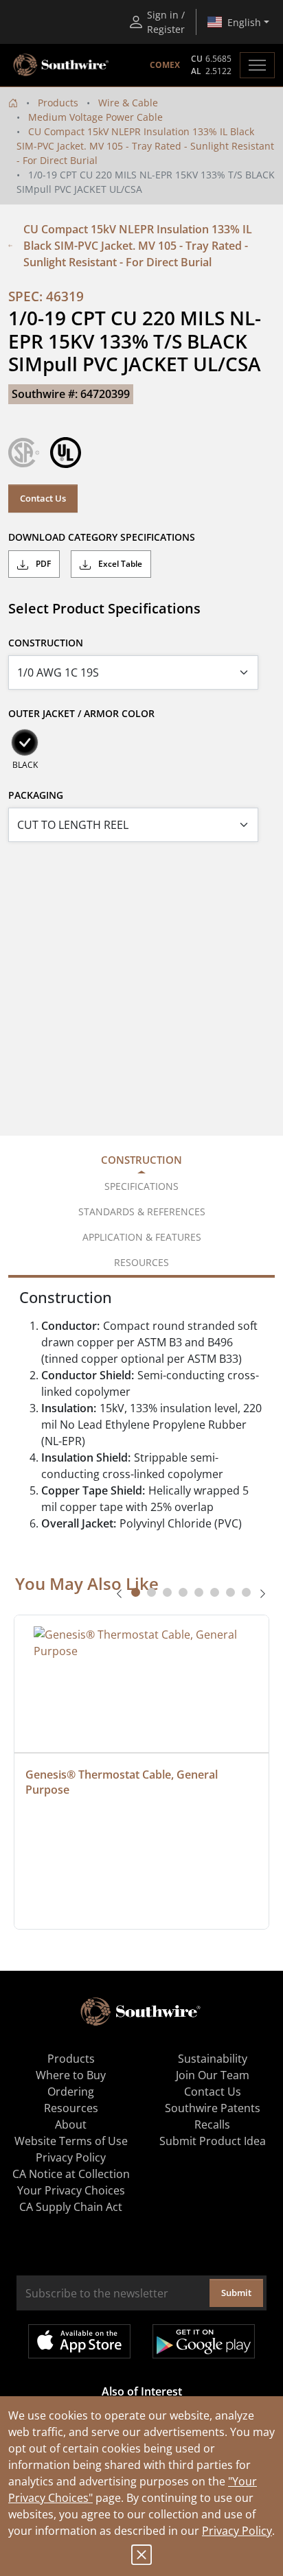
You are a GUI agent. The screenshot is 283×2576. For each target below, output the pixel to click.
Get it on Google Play (204, 2341)
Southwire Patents (213, 2108)
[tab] (136, 1592)
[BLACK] (25, 742)
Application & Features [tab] (142, 1237)
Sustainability (213, 2059)
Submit (236, 2293)
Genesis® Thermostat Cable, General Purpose (123, 1782)
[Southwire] (62, 65)
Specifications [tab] (141, 1186)
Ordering (71, 2092)
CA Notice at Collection (71, 2174)
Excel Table (119, 564)
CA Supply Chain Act (71, 2207)
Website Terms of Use (71, 2141)
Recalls (212, 2124)
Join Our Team (213, 2075)
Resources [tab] (141, 1262)
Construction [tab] (141, 1160)
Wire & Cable (128, 103)
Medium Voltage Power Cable (95, 117)
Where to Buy (71, 2075)
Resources (71, 2108)
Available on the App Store (79, 2341)
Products (58, 103)
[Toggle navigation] (257, 65)
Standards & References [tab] (142, 1211)
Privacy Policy (237, 2531)
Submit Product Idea (213, 2141)
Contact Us (43, 498)
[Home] (13, 103)
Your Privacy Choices (71, 2190)
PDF (42, 564)
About (71, 2124)
